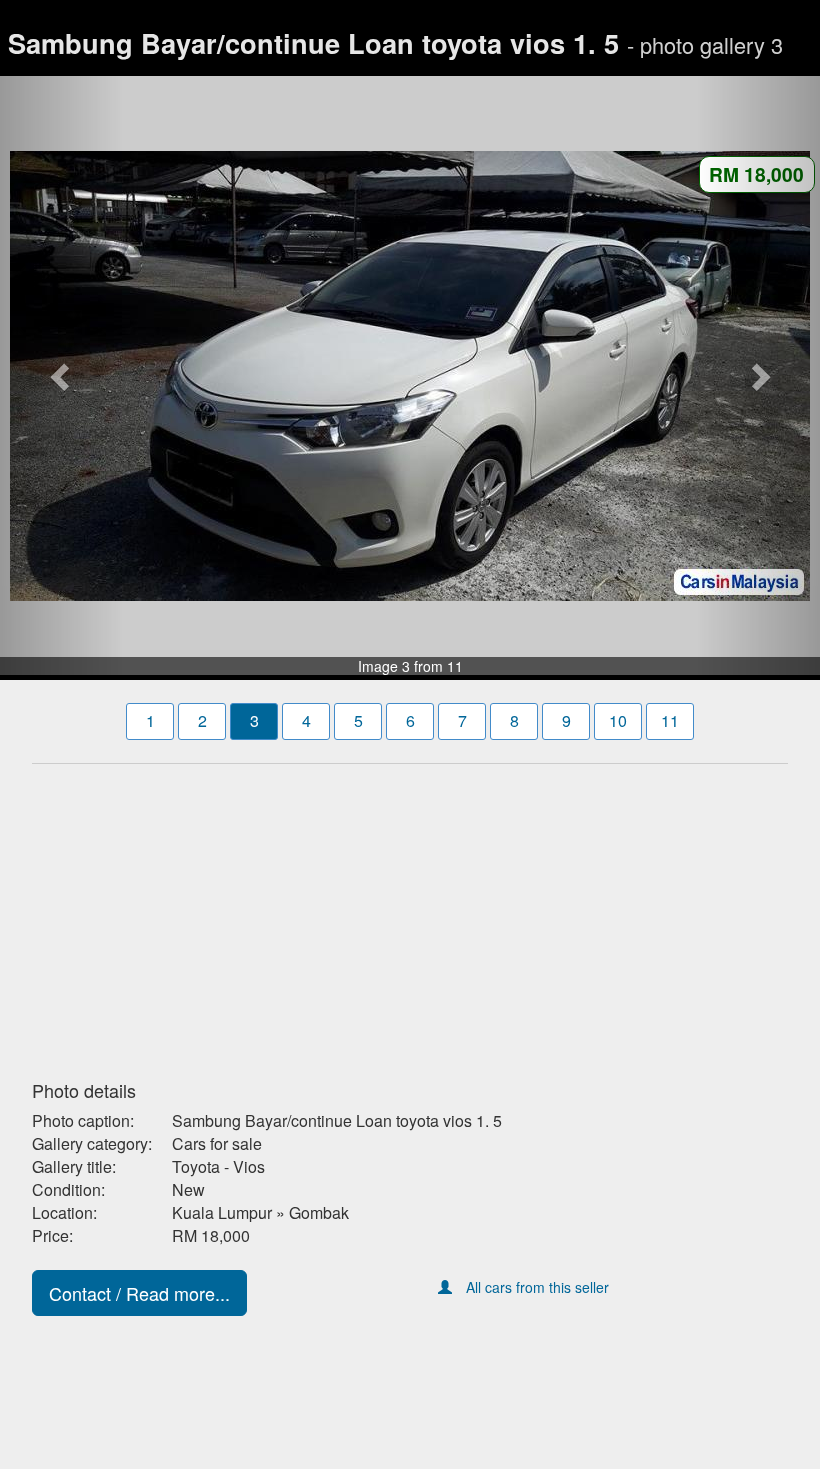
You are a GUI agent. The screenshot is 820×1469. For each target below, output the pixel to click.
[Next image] (758, 376)
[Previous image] (61, 376)
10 (618, 720)
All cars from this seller (537, 1287)
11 (670, 720)
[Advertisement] (410, 916)
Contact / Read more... (139, 1293)
